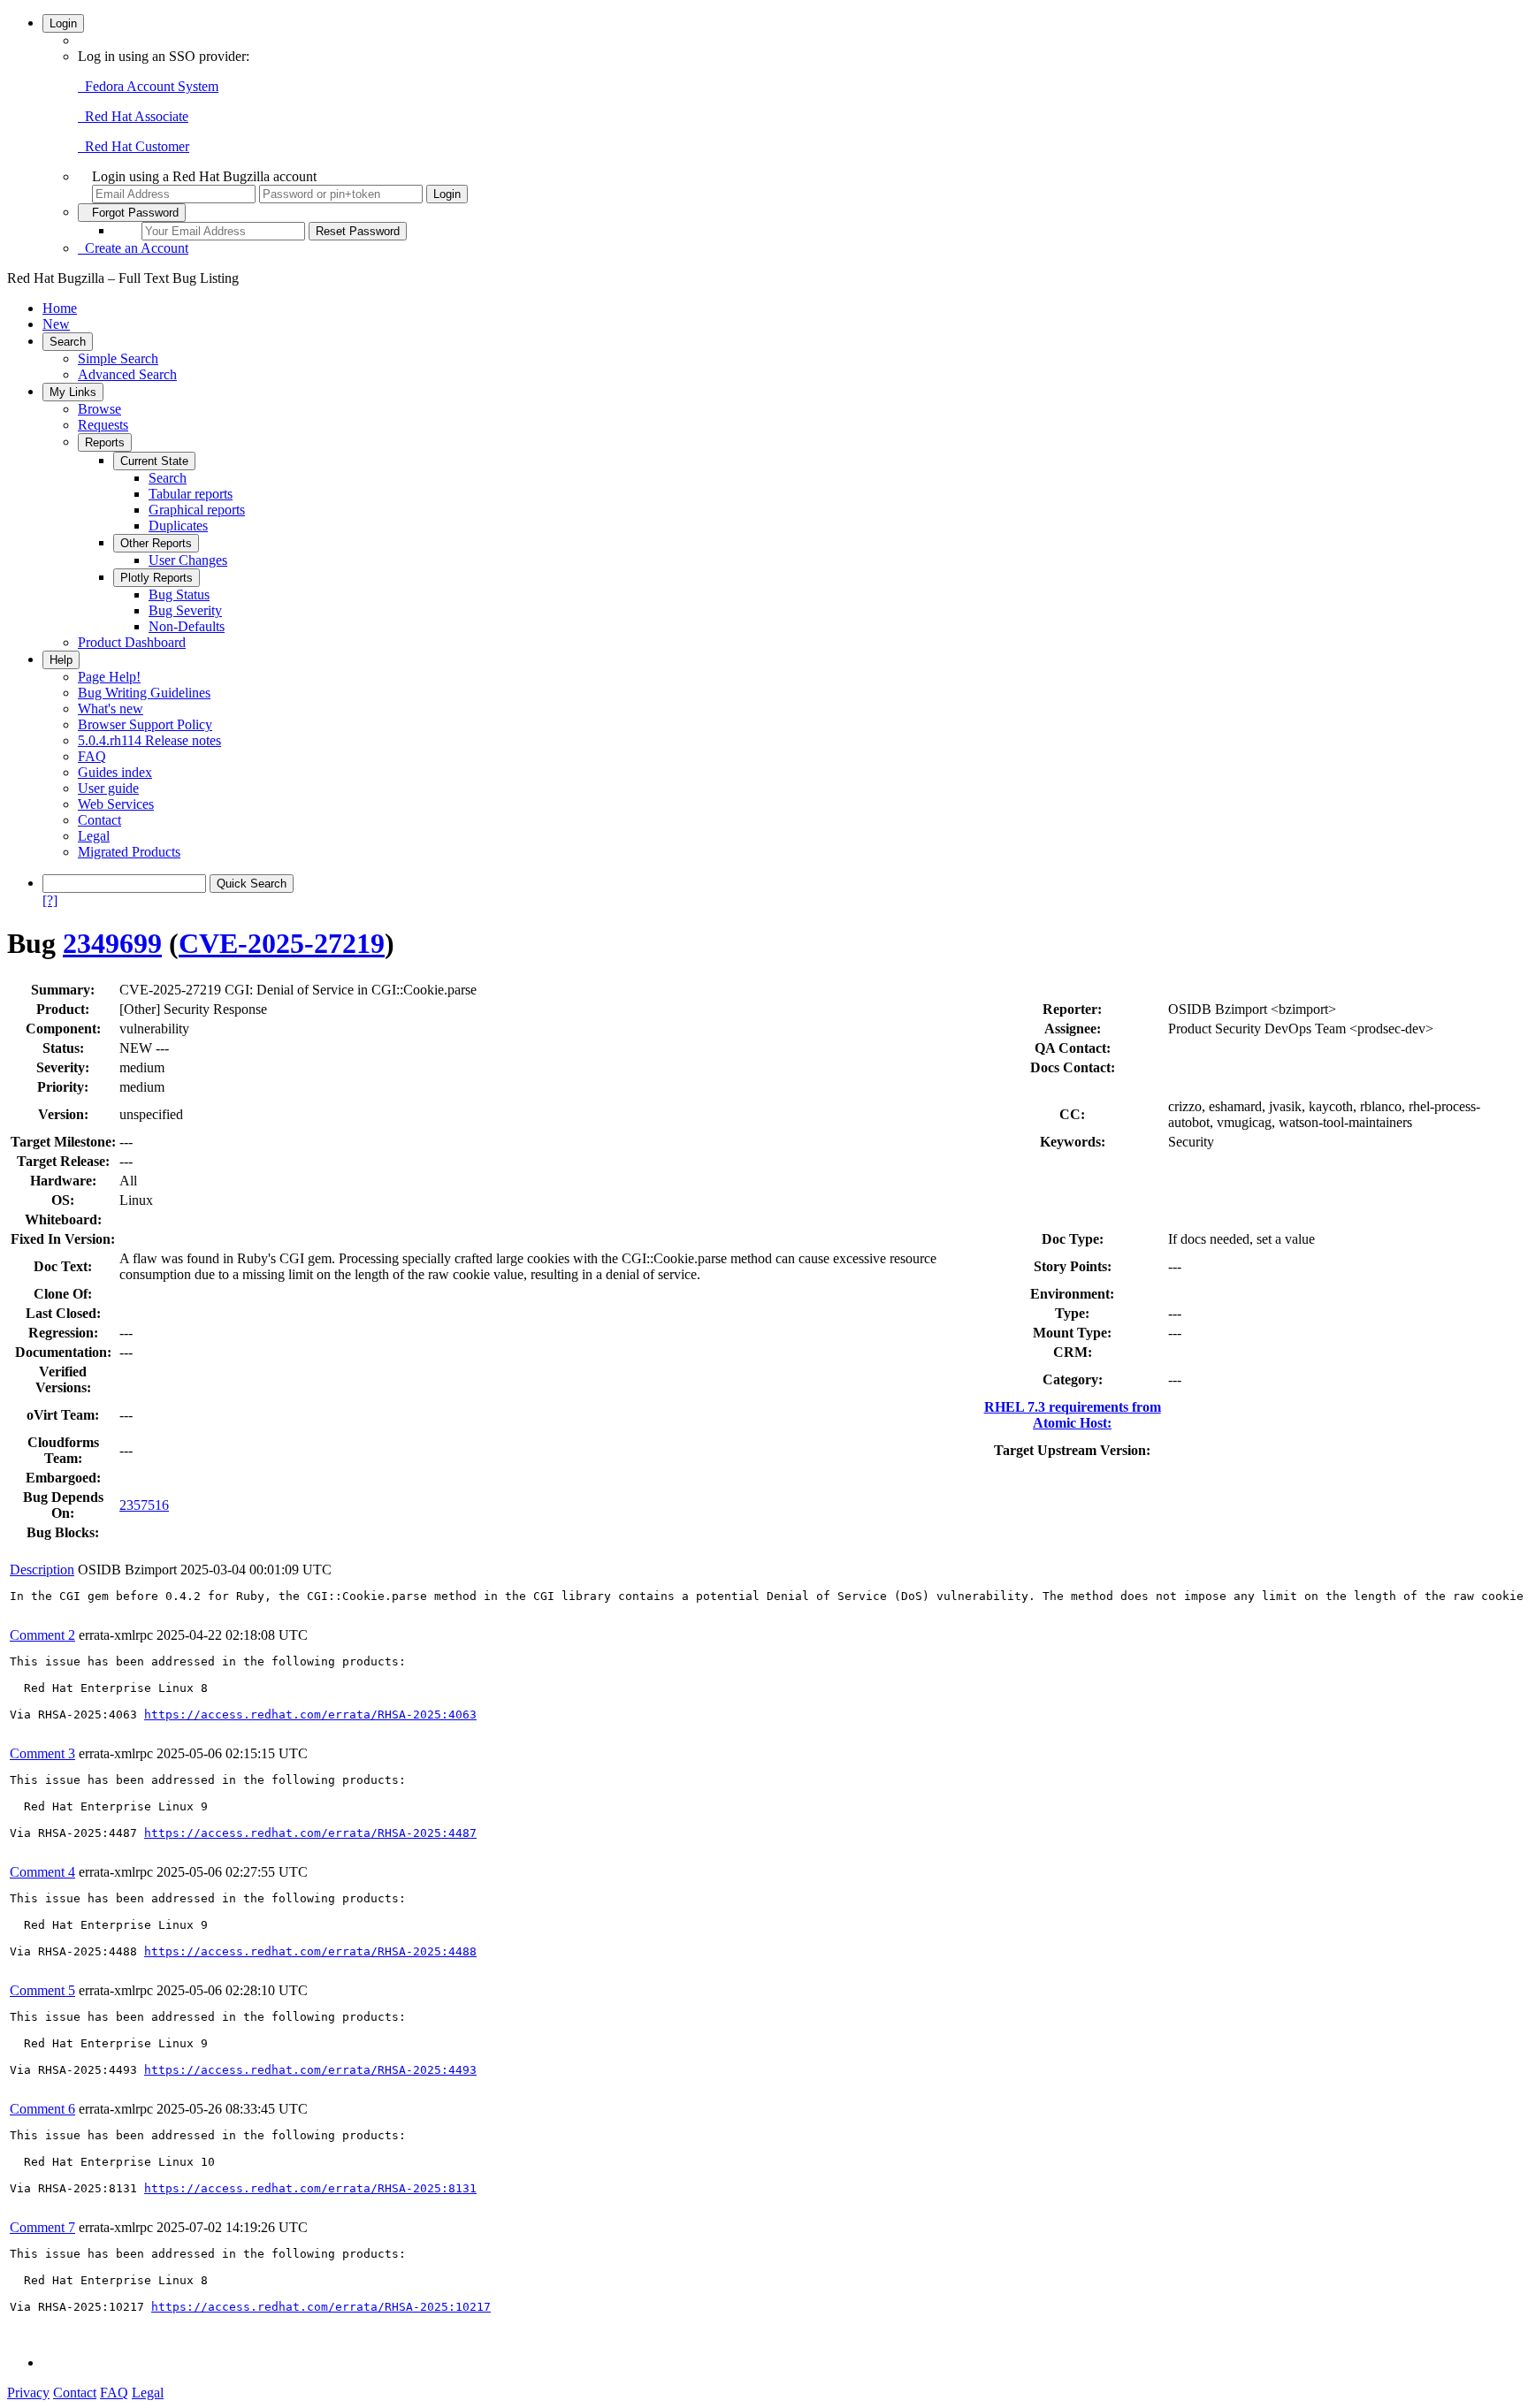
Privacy (28, 2393)
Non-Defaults (187, 626)
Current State (154, 461)
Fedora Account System (148, 86)
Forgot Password (132, 213)
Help (61, 660)
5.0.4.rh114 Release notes (149, 740)
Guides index (115, 772)
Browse (99, 409)
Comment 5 (42, 1990)
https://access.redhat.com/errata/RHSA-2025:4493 (310, 2070)
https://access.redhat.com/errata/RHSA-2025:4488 (310, 1951)
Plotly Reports (157, 578)
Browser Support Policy (145, 724)
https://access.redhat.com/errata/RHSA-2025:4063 (310, 1715)
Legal (94, 836)
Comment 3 (42, 1753)
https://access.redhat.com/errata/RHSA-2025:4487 (310, 1833)
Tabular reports (191, 494)
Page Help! (109, 677)
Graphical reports (197, 510)
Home (60, 308)
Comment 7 (42, 2227)
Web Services (116, 804)
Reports (105, 442)
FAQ (92, 756)
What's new (111, 709)
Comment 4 (42, 1872)
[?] (50, 900)
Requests (103, 425)
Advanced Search (127, 374)
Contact (99, 820)
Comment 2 (42, 1635)
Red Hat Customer (134, 146)
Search (68, 342)
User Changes (188, 560)
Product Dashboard (132, 642)
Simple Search (118, 358)
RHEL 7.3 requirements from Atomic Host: (1073, 1415)
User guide (108, 788)
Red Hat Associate (133, 116)
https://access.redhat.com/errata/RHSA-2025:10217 (321, 2307)
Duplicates (178, 526)
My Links (73, 392)
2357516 (144, 1505)
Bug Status (179, 594)
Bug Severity (185, 610)
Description (42, 1570)
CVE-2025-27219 (282, 943)
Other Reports (156, 543)
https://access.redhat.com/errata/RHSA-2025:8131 (310, 2188)
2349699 (112, 943)
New (56, 324)
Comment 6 (42, 2109)
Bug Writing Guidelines (144, 693)
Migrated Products (129, 852)
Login (63, 23)
